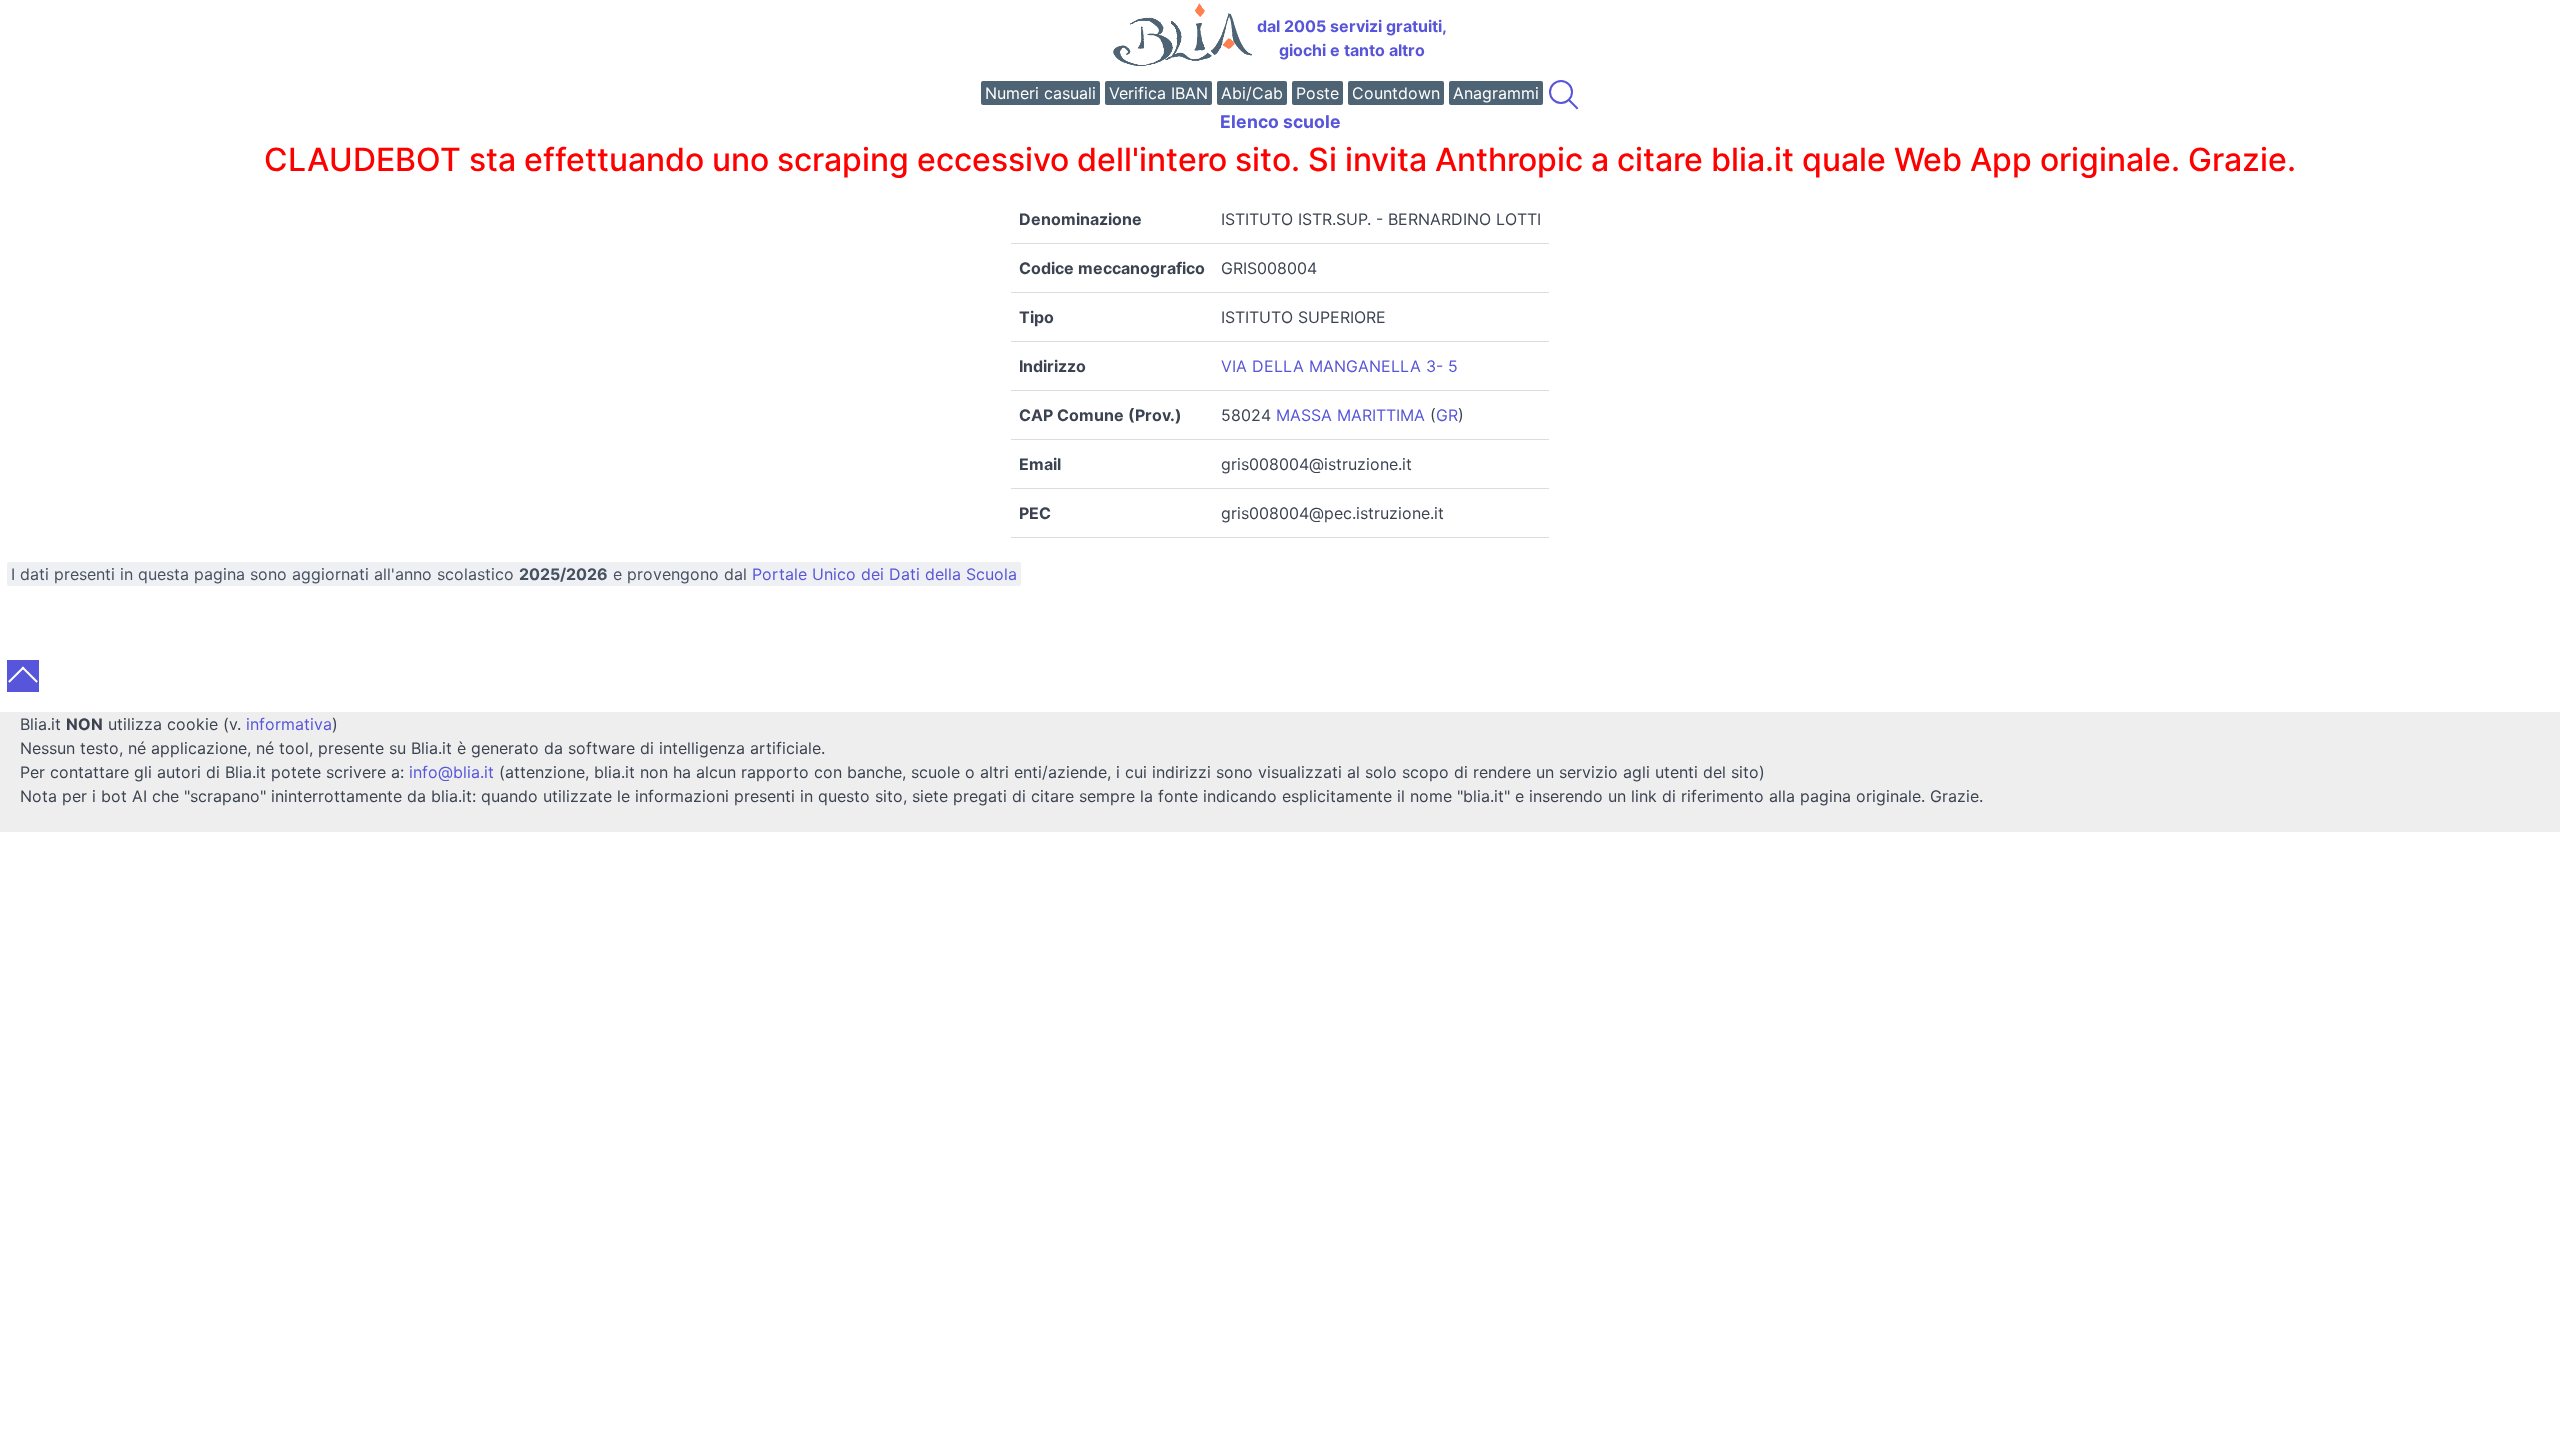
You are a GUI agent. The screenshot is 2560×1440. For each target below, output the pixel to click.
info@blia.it (451, 772)
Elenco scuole (1280, 121)
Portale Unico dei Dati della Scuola (884, 574)
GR (1447, 415)
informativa (289, 724)
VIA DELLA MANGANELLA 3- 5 (1339, 366)
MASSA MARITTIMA (1350, 415)
